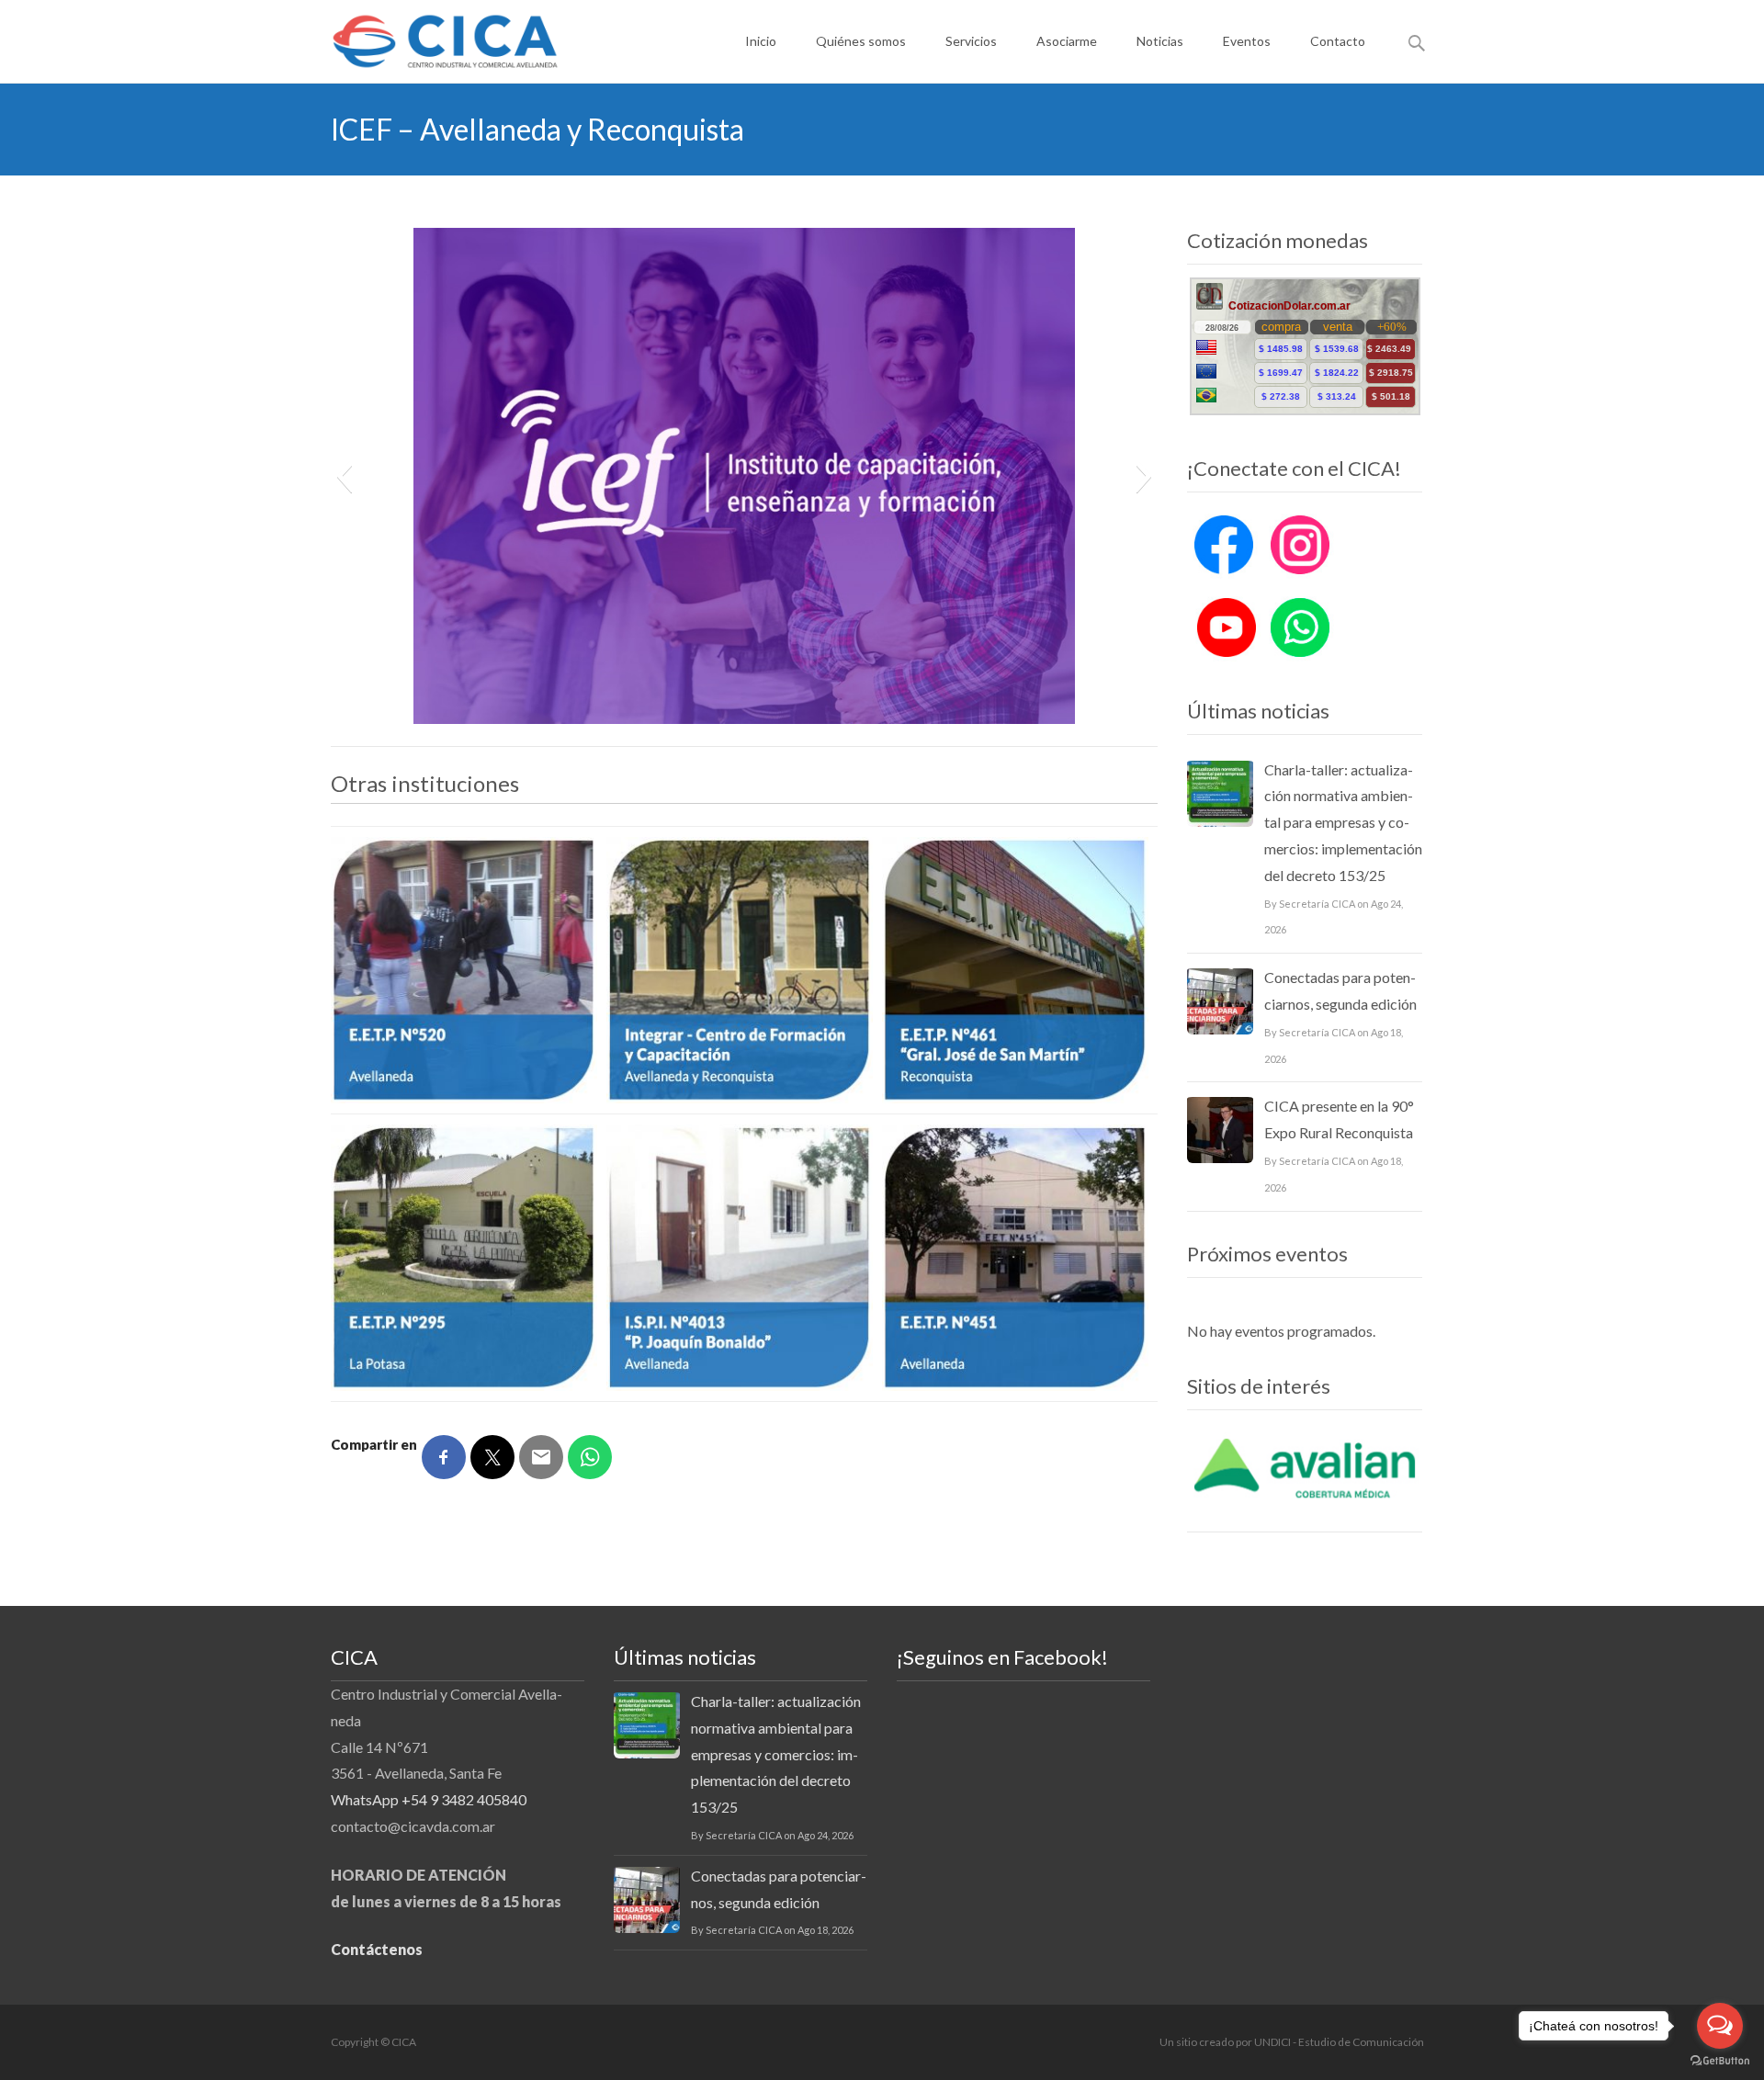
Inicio (761, 41)
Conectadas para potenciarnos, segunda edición (1340, 990)
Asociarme (1067, 41)
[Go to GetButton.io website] (1720, 2061)
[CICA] (430, 37)
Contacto (1338, 41)
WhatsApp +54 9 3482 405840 (429, 1799)
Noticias (1160, 41)
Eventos (1247, 41)
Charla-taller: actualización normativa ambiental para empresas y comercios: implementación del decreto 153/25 (1343, 822)
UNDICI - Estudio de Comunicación (1339, 2042)
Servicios (971, 41)
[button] (344, 476)
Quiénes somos (861, 41)
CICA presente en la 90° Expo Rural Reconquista (1339, 1119)
